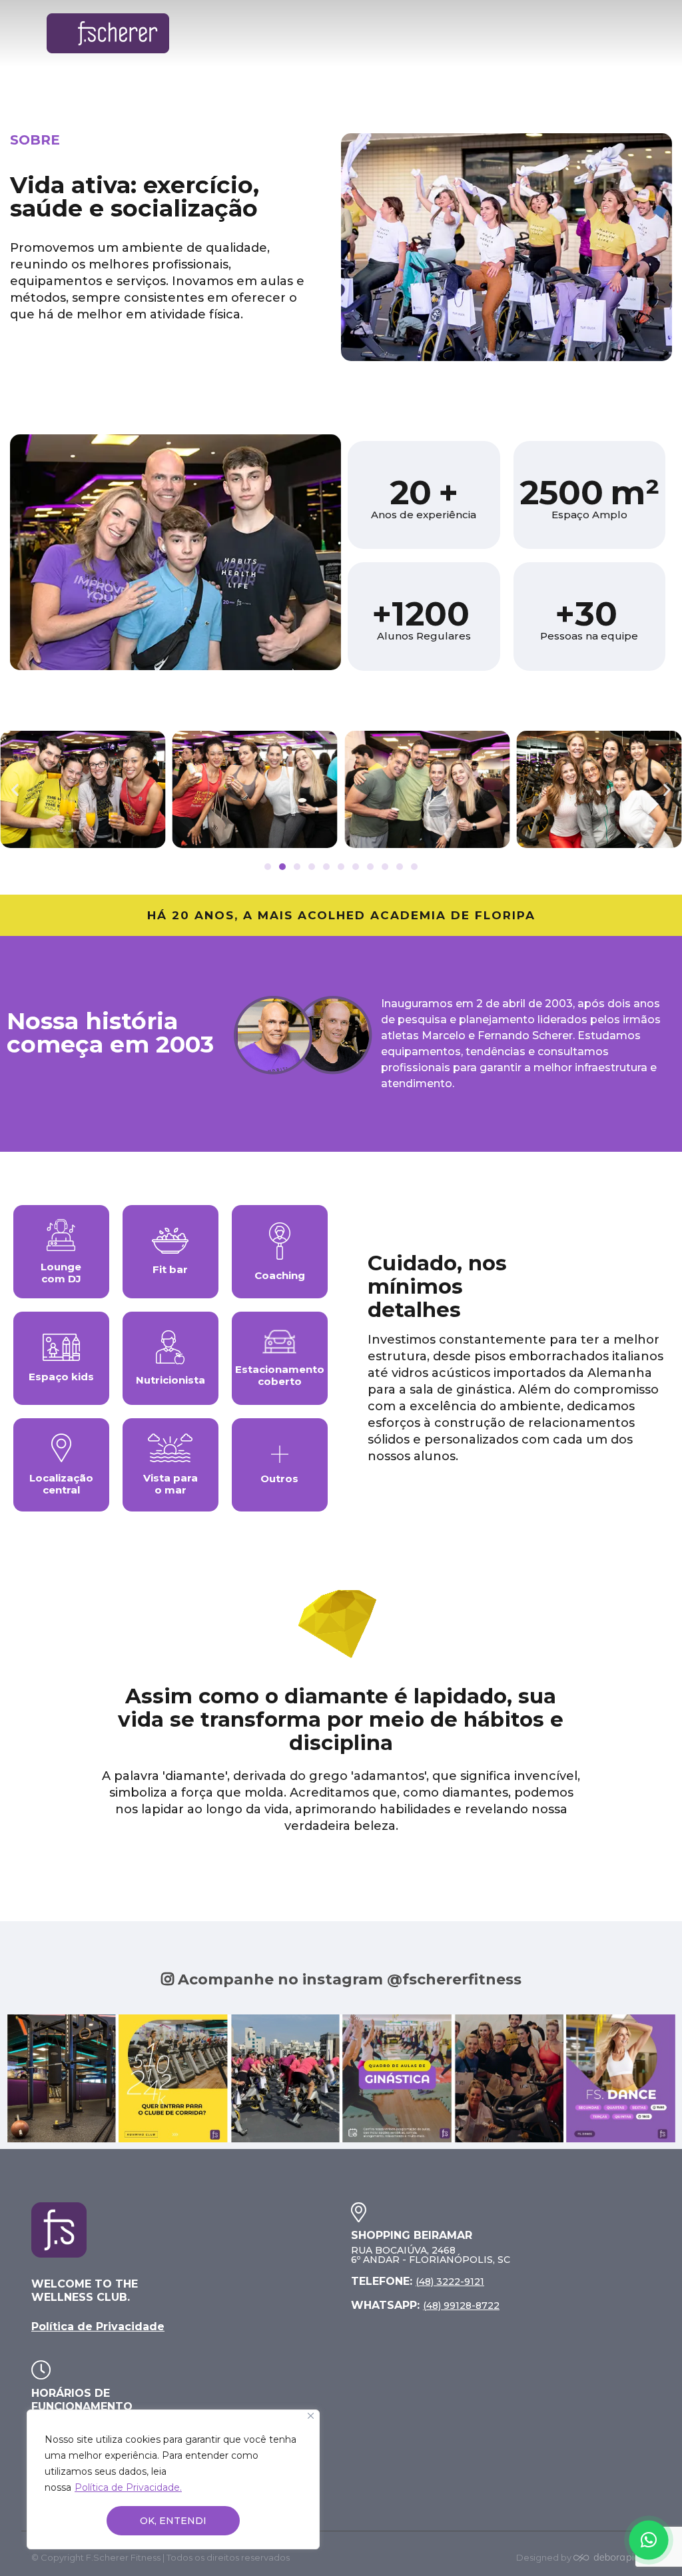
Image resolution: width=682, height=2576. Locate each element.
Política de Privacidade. (128, 2487)
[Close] (311, 2416)
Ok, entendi (173, 2521)
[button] (15, 789)
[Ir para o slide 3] (297, 867)
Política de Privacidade (98, 2327)
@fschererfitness (454, 1979)
